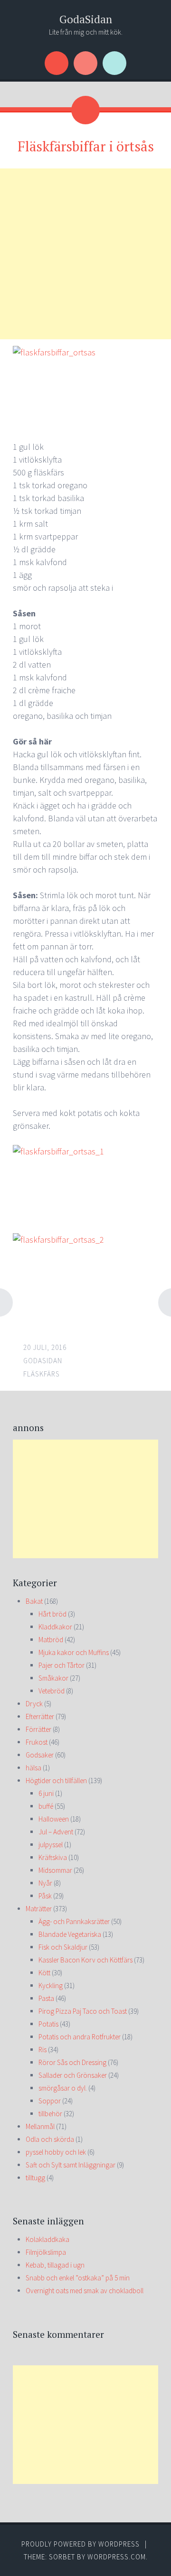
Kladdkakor (55, 1627)
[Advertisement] (85, 254)
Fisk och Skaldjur (63, 1947)
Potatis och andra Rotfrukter (80, 2037)
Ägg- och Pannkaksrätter (74, 1921)
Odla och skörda (50, 2139)
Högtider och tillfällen (56, 1781)
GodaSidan (86, 19)
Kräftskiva (53, 1857)
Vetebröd (52, 1691)
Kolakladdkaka (47, 2239)
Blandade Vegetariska (70, 1934)
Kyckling (51, 1985)
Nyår (45, 1883)
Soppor (50, 2101)
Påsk (45, 1896)
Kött (44, 1973)
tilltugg (35, 2178)
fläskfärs (42, 1374)
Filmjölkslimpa (46, 2252)
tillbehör (50, 2114)
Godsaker (40, 1755)
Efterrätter (40, 1716)
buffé (46, 1806)
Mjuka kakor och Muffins (74, 1652)
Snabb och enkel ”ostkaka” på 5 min (78, 2278)
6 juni (46, 1793)
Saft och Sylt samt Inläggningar (71, 2165)
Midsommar (55, 1870)
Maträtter (39, 1909)
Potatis (48, 2024)
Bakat (34, 1601)
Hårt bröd (52, 1614)
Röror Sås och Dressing (72, 2062)
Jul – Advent (56, 1832)
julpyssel (51, 1845)
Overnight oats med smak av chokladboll (85, 2291)
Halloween (54, 1819)
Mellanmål (40, 2126)
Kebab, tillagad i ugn (55, 2265)
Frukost (37, 1742)
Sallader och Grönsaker (73, 2075)
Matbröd (51, 1640)
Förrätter (38, 1729)
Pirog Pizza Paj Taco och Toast (83, 2011)
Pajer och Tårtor (62, 1665)
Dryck (34, 1704)
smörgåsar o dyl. (63, 2088)
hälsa (33, 1768)
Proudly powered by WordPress (81, 2544)
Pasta (46, 1998)
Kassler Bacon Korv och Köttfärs (85, 1960)
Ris (43, 2050)
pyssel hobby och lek (56, 2152)
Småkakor (53, 1678)
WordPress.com (117, 2557)
